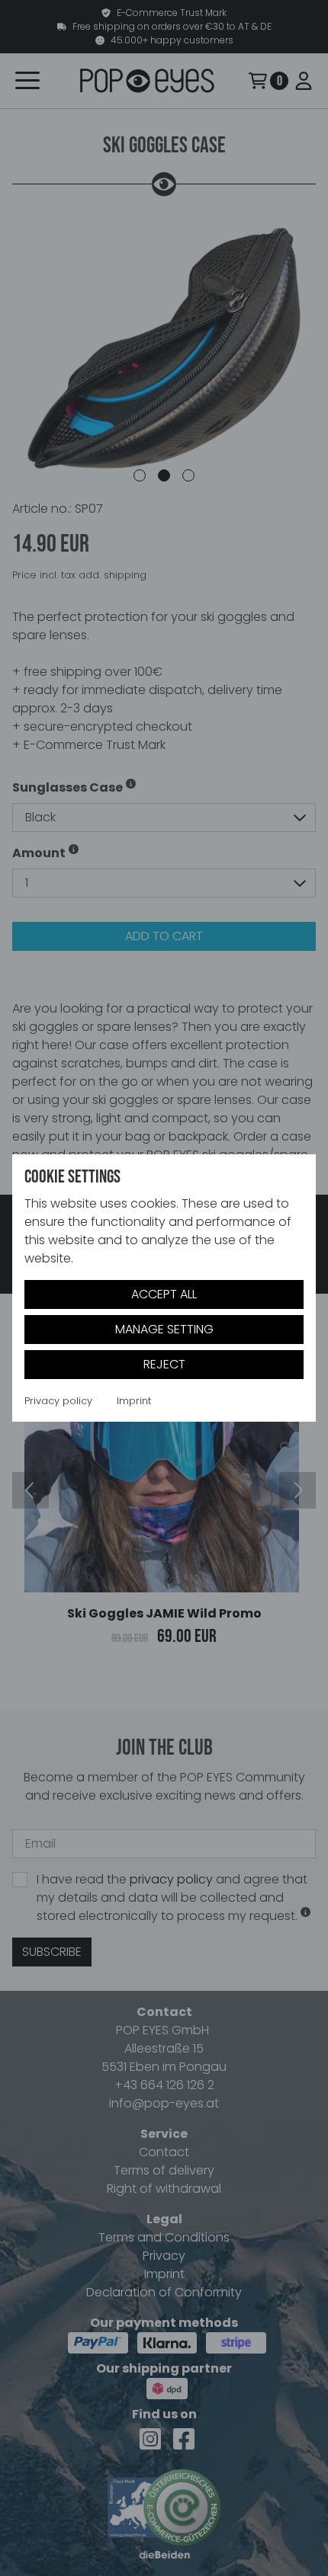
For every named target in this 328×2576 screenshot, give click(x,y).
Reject (164, 1364)
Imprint (134, 1401)
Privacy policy (58, 1401)
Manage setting (164, 1329)
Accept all (164, 1294)
